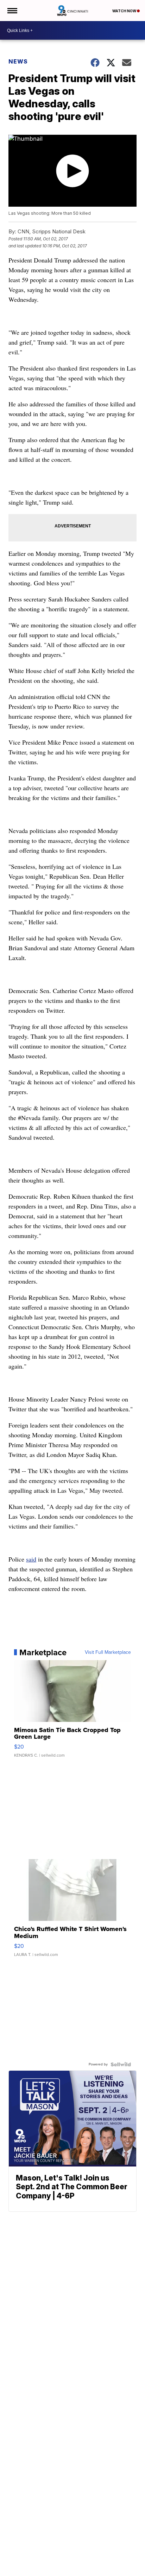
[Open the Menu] (12, 11)
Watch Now (125, 11)
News (18, 61)
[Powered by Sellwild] (121, 2064)
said (31, 1559)
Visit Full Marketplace (108, 1652)
